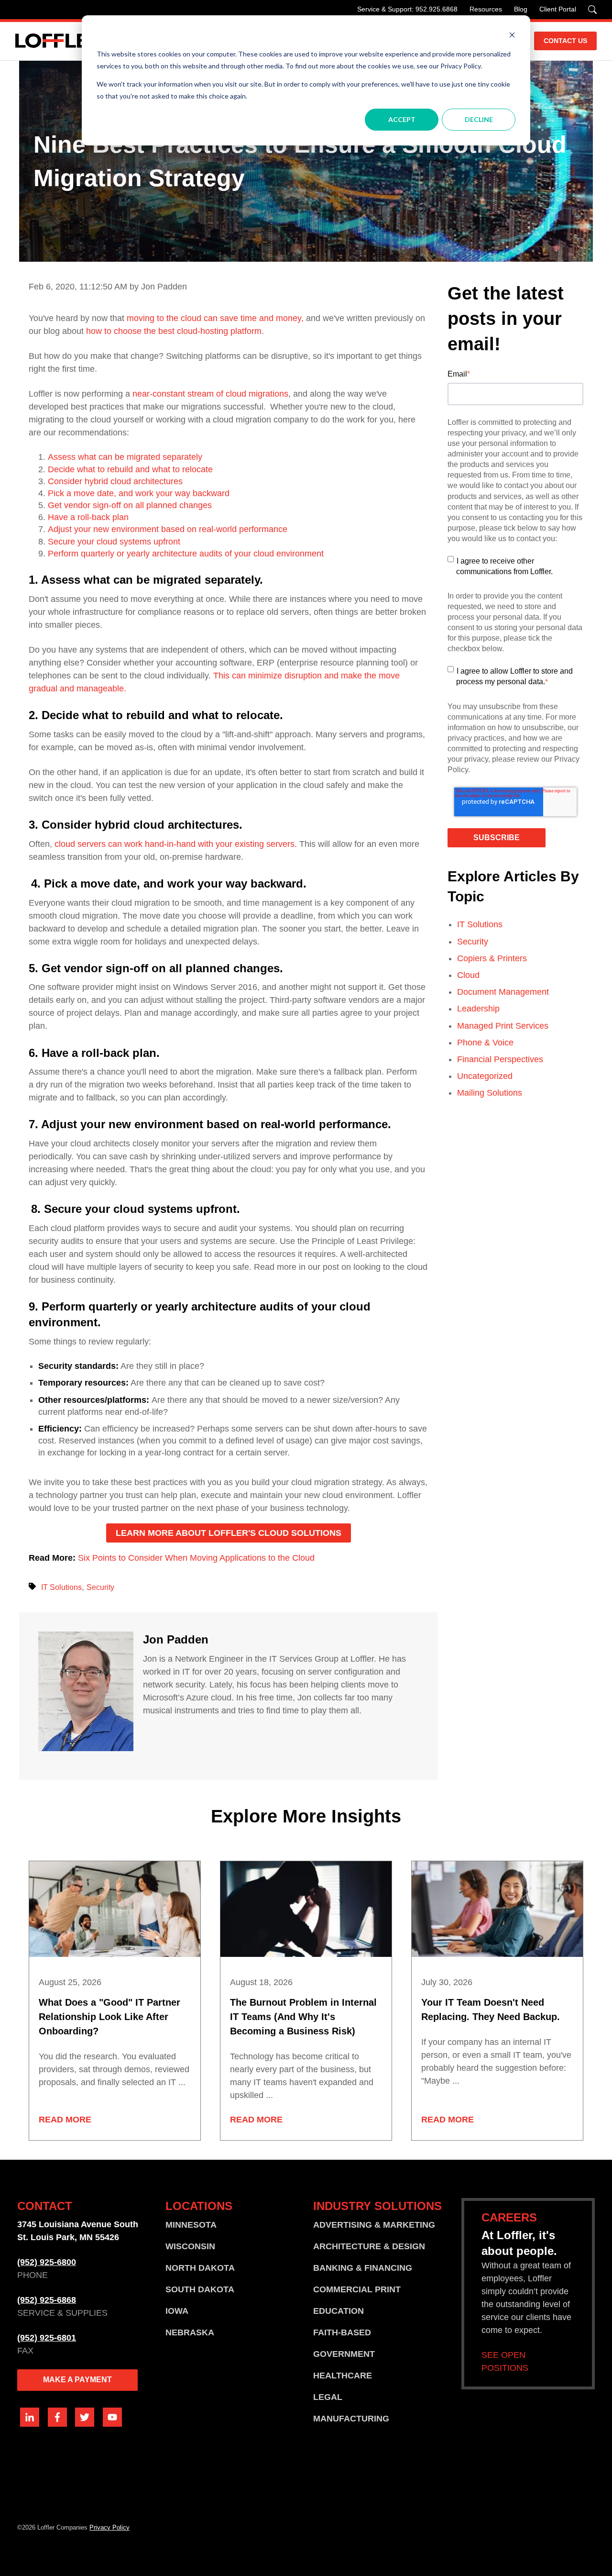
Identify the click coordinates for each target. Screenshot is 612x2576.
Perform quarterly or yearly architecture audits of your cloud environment (186, 554)
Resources (486, 9)
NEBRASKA (190, 2332)
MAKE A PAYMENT (77, 2380)
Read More (65, 2120)
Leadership (478, 1009)
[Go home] (58, 41)
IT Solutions (61, 1587)
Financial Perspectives (500, 1059)
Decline (479, 119)
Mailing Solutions (490, 1093)
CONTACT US (565, 41)
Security (100, 1587)
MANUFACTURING (351, 2419)
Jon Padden (176, 1639)
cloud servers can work (98, 844)
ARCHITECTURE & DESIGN (369, 2246)
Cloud (468, 975)
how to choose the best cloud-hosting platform (174, 331)
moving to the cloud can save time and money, (215, 318)
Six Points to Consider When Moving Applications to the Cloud (196, 1558)
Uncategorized (485, 1076)
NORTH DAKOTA (200, 2268)
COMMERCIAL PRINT (357, 2289)
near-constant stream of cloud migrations (210, 394)
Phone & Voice (485, 1043)
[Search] (592, 10)
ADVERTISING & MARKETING (374, 2225)
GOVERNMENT (344, 2354)
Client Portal (558, 9)
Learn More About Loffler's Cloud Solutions (229, 1533)
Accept (402, 119)
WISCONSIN (190, 2246)
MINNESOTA (191, 2225)
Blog (521, 9)
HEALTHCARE (343, 2376)
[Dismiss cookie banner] (512, 36)
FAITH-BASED (342, 2332)
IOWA (177, 2311)
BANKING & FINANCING (363, 2268)
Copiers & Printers (492, 958)
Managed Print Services (503, 1026)
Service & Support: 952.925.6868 (407, 9)
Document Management (503, 992)
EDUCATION (339, 2311)
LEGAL (328, 2397)
